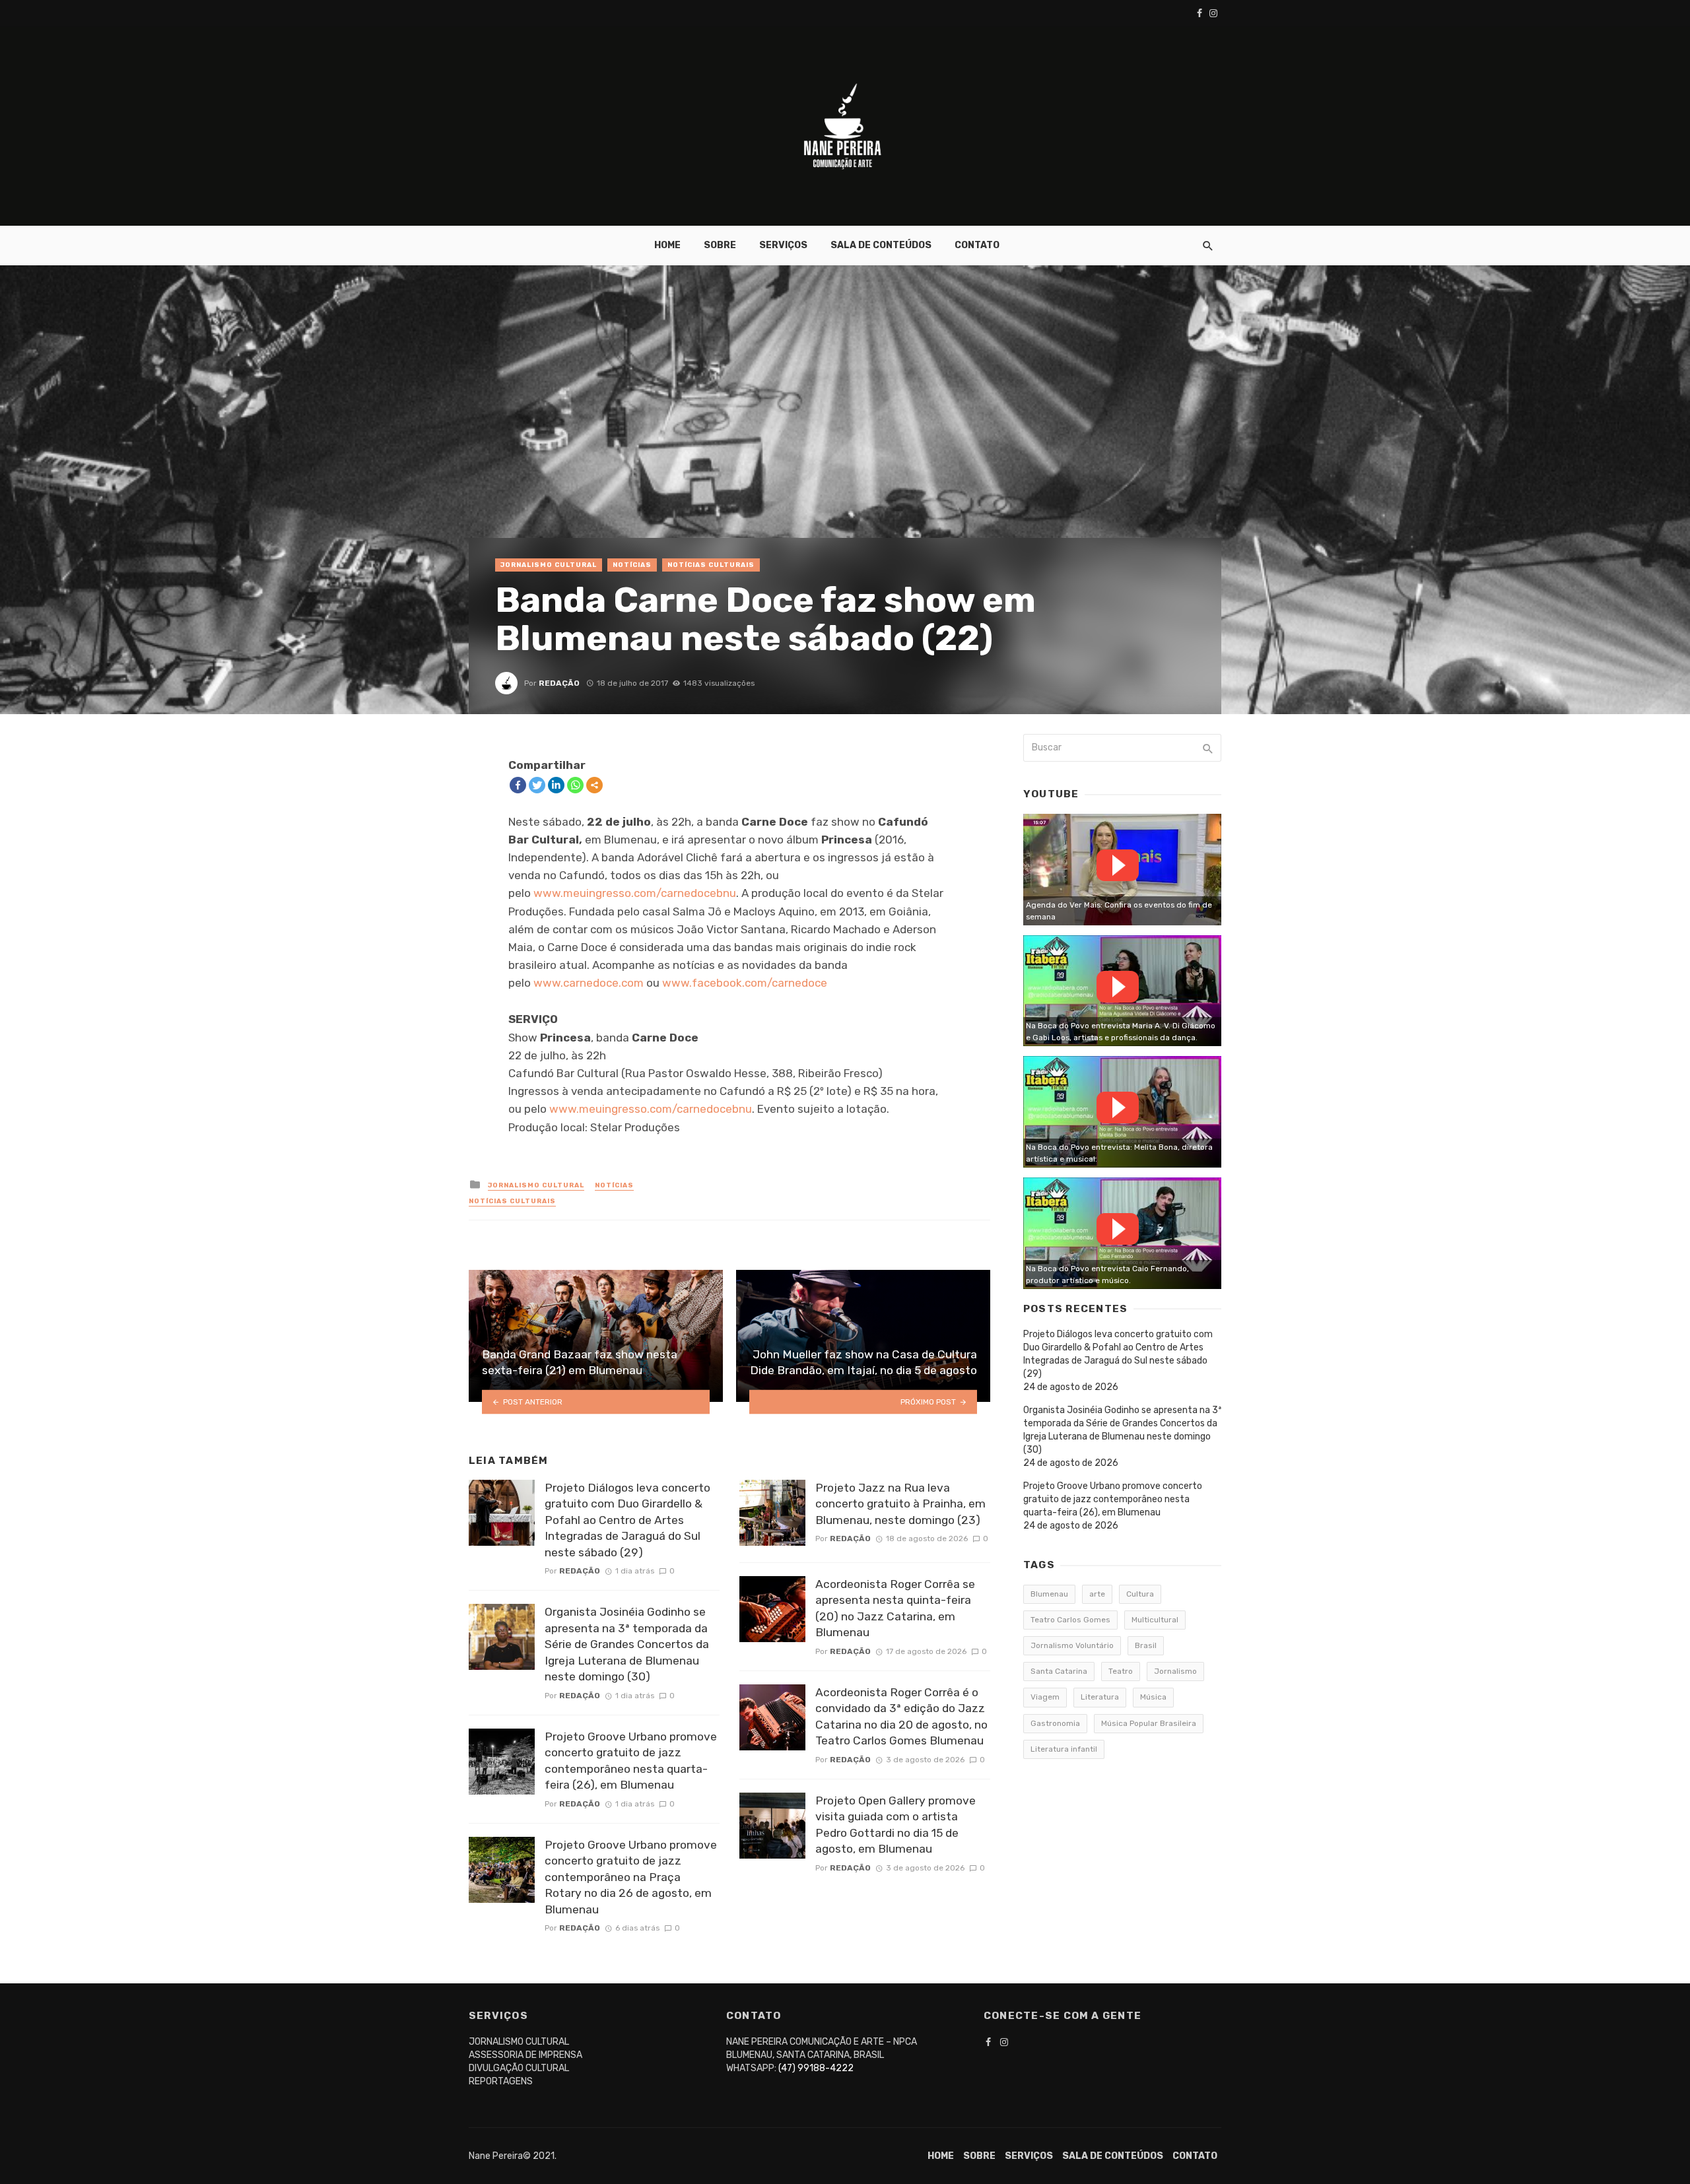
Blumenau (1049, 1594)
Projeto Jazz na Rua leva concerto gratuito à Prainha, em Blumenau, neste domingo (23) (900, 1504)
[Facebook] (518, 785)
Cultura (1140, 1594)
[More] (594, 785)
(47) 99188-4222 (816, 2068)
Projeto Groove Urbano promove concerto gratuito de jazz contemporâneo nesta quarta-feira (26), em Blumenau (631, 1761)
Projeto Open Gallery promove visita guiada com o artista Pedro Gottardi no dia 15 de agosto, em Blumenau (896, 1825)
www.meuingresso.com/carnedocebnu (635, 893)
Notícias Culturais (711, 565)
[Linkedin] (556, 785)
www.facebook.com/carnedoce (745, 983)
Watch (1118, 865)
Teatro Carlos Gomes (1070, 1620)
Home (667, 245)
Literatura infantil (1064, 1749)
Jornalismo (1175, 1671)
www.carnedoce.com (589, 983)
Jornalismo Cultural (549, 565)
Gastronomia (1055, 1723)
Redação (559, 683)
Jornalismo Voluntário (1072, 1645)
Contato (977, 245)
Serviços (783, 245)
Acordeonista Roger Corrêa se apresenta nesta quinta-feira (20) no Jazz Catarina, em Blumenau (895, 1608)
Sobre (720, 245)
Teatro (1121, 1671)
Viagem (1045, 1697)
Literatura (1100, 1697)
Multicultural (1155, 1620)
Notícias (632, 565)
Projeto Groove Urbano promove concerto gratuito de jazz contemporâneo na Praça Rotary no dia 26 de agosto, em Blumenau (631, 1877)
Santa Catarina (1059, 1671)
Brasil (1146, 1645)
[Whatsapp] (575, 785)
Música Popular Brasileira (1149, 1723)
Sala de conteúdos (881, 245)
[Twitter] (537, 785)
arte (1097, 1594)
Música (1153, 1697)
